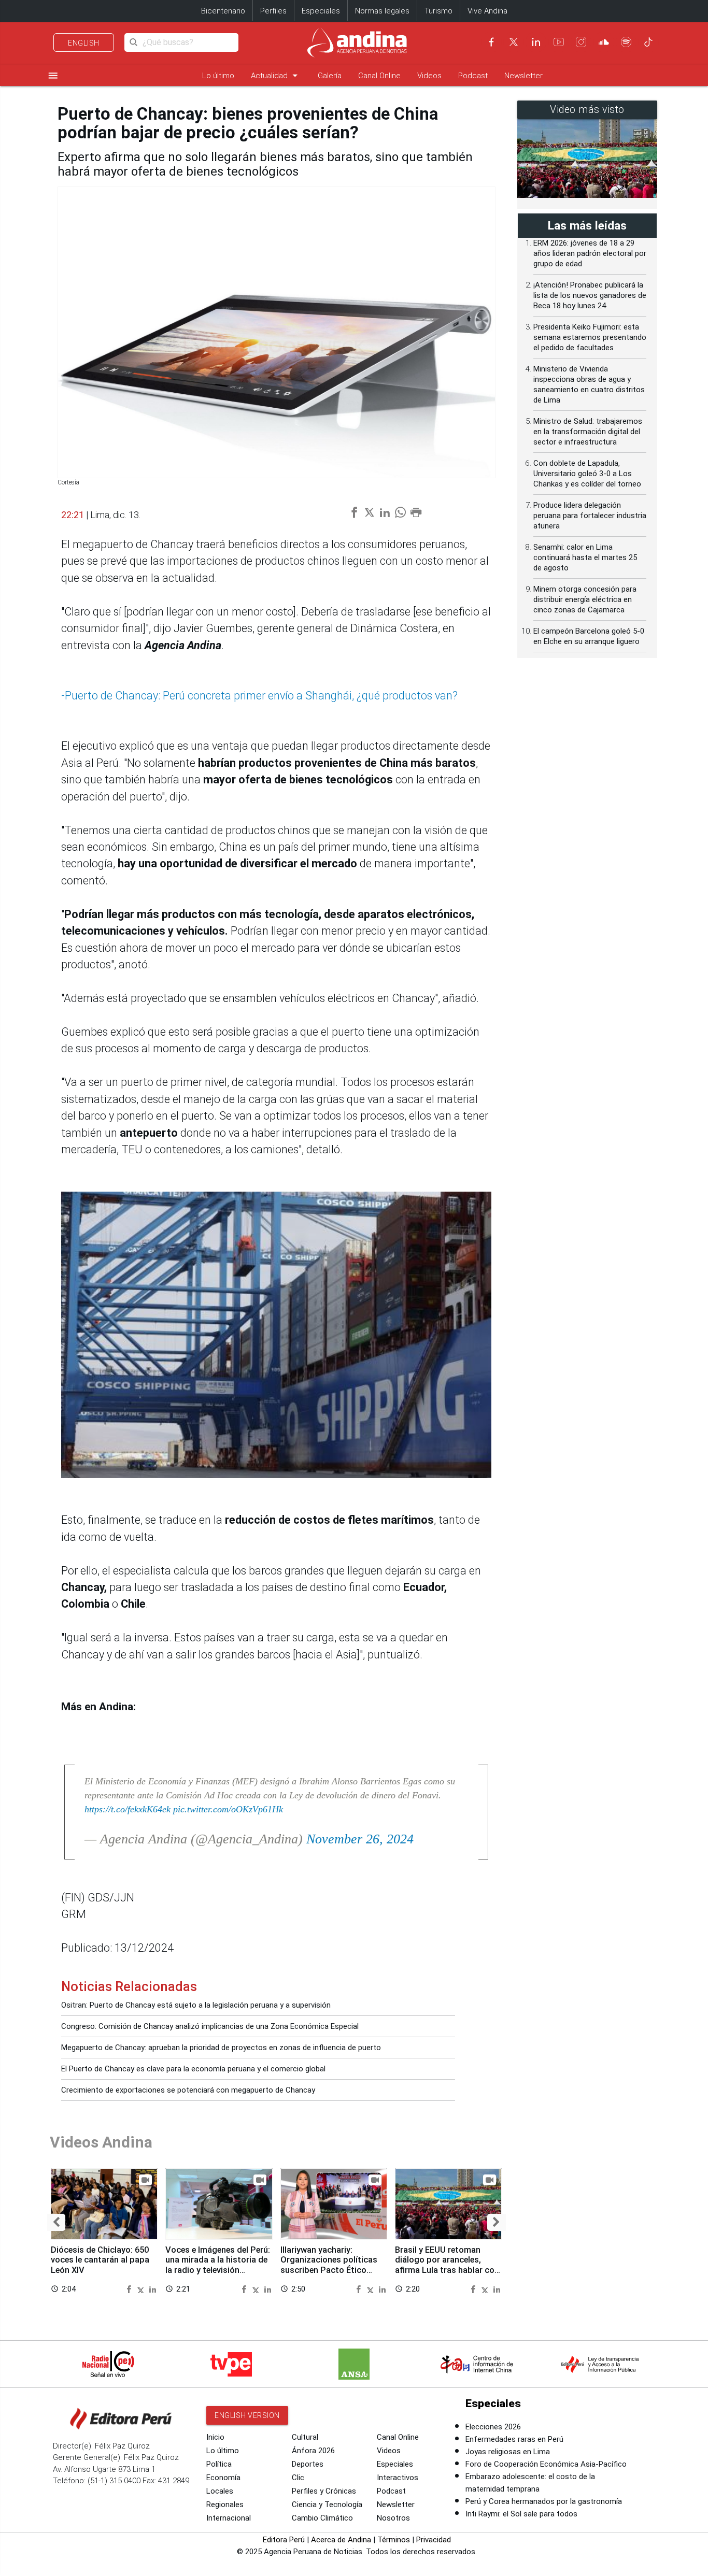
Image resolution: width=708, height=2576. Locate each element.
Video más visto (587, 110)
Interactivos (398, 2478)
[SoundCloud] (604, 42)
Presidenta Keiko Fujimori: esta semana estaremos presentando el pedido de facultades (590, 337)
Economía (223, 2478)
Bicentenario (223, 11)
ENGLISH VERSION (247, 2415)
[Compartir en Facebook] (130, 2289)
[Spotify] (626, 42)
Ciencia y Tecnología (327, 2505)
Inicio (215, 2437)
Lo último (218, 76)
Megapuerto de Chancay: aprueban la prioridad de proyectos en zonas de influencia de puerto (221, 2048)
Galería (330, 76)
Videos (429, 76)
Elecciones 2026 (493, 2427)
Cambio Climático (322, 2518)
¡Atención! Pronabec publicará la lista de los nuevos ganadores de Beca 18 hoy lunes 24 (590, 295)
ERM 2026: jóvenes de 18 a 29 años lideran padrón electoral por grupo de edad (590, 253)
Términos (394, 2540)
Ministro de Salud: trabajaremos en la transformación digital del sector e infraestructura (588, 432)
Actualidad (276, 75)
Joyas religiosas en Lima (508, 2452)
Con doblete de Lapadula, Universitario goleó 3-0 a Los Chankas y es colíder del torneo (587, 474)
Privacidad (434, 2540)
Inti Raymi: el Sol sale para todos (521, 2514)
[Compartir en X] (142, 2289)
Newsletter (523, 76)
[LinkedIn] (536, 42)
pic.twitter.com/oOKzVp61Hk (228, 1809)
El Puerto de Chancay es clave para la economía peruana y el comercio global (193, 2069)
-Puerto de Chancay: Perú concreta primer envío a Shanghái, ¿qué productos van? (259, 696)
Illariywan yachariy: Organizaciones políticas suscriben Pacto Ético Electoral (329, 2265)
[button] (56, 2222)
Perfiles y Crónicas (324, 2491)
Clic (298, 2478)
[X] (514, 42)
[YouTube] (559, 42)
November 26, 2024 (360, 1839)
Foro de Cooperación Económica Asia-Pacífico (546, 2464)
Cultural (305, 2437)
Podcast (473, 76)
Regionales (225, 2505)
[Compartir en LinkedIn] (153, 2289)
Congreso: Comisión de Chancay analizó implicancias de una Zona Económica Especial (210, 2026)
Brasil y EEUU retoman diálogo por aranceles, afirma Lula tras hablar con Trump (447, 2265)
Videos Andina (101, 2142)
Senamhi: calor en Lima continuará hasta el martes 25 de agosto (585, 557)
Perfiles (273, 11)
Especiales (321, 11)
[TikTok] (648, 42)
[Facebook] (491, 42)
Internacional (229, 2518)
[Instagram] (581, 42)
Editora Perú (284, 2540)
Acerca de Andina (341, 2540)
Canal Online (379, 76)
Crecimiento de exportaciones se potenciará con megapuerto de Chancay (188, 2090)
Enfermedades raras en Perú (514, 2439)
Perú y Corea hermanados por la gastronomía (544, 2501)
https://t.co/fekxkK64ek (128, 1809)
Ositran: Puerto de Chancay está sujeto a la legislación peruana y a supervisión (196, 2005)
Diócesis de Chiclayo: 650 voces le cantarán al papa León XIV (100, 2260)
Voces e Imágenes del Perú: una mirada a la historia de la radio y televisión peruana (218, 2265)
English (84, 43)
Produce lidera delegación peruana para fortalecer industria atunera (590, 516)
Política (219, 2464)
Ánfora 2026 (313, 2451)
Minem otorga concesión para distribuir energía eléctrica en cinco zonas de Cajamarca (585, 599)
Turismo (438, 11)
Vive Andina (487, 11)
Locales (220, 2491)
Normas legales (382, 11)
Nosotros (393, 2518)
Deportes (308, 2464)
